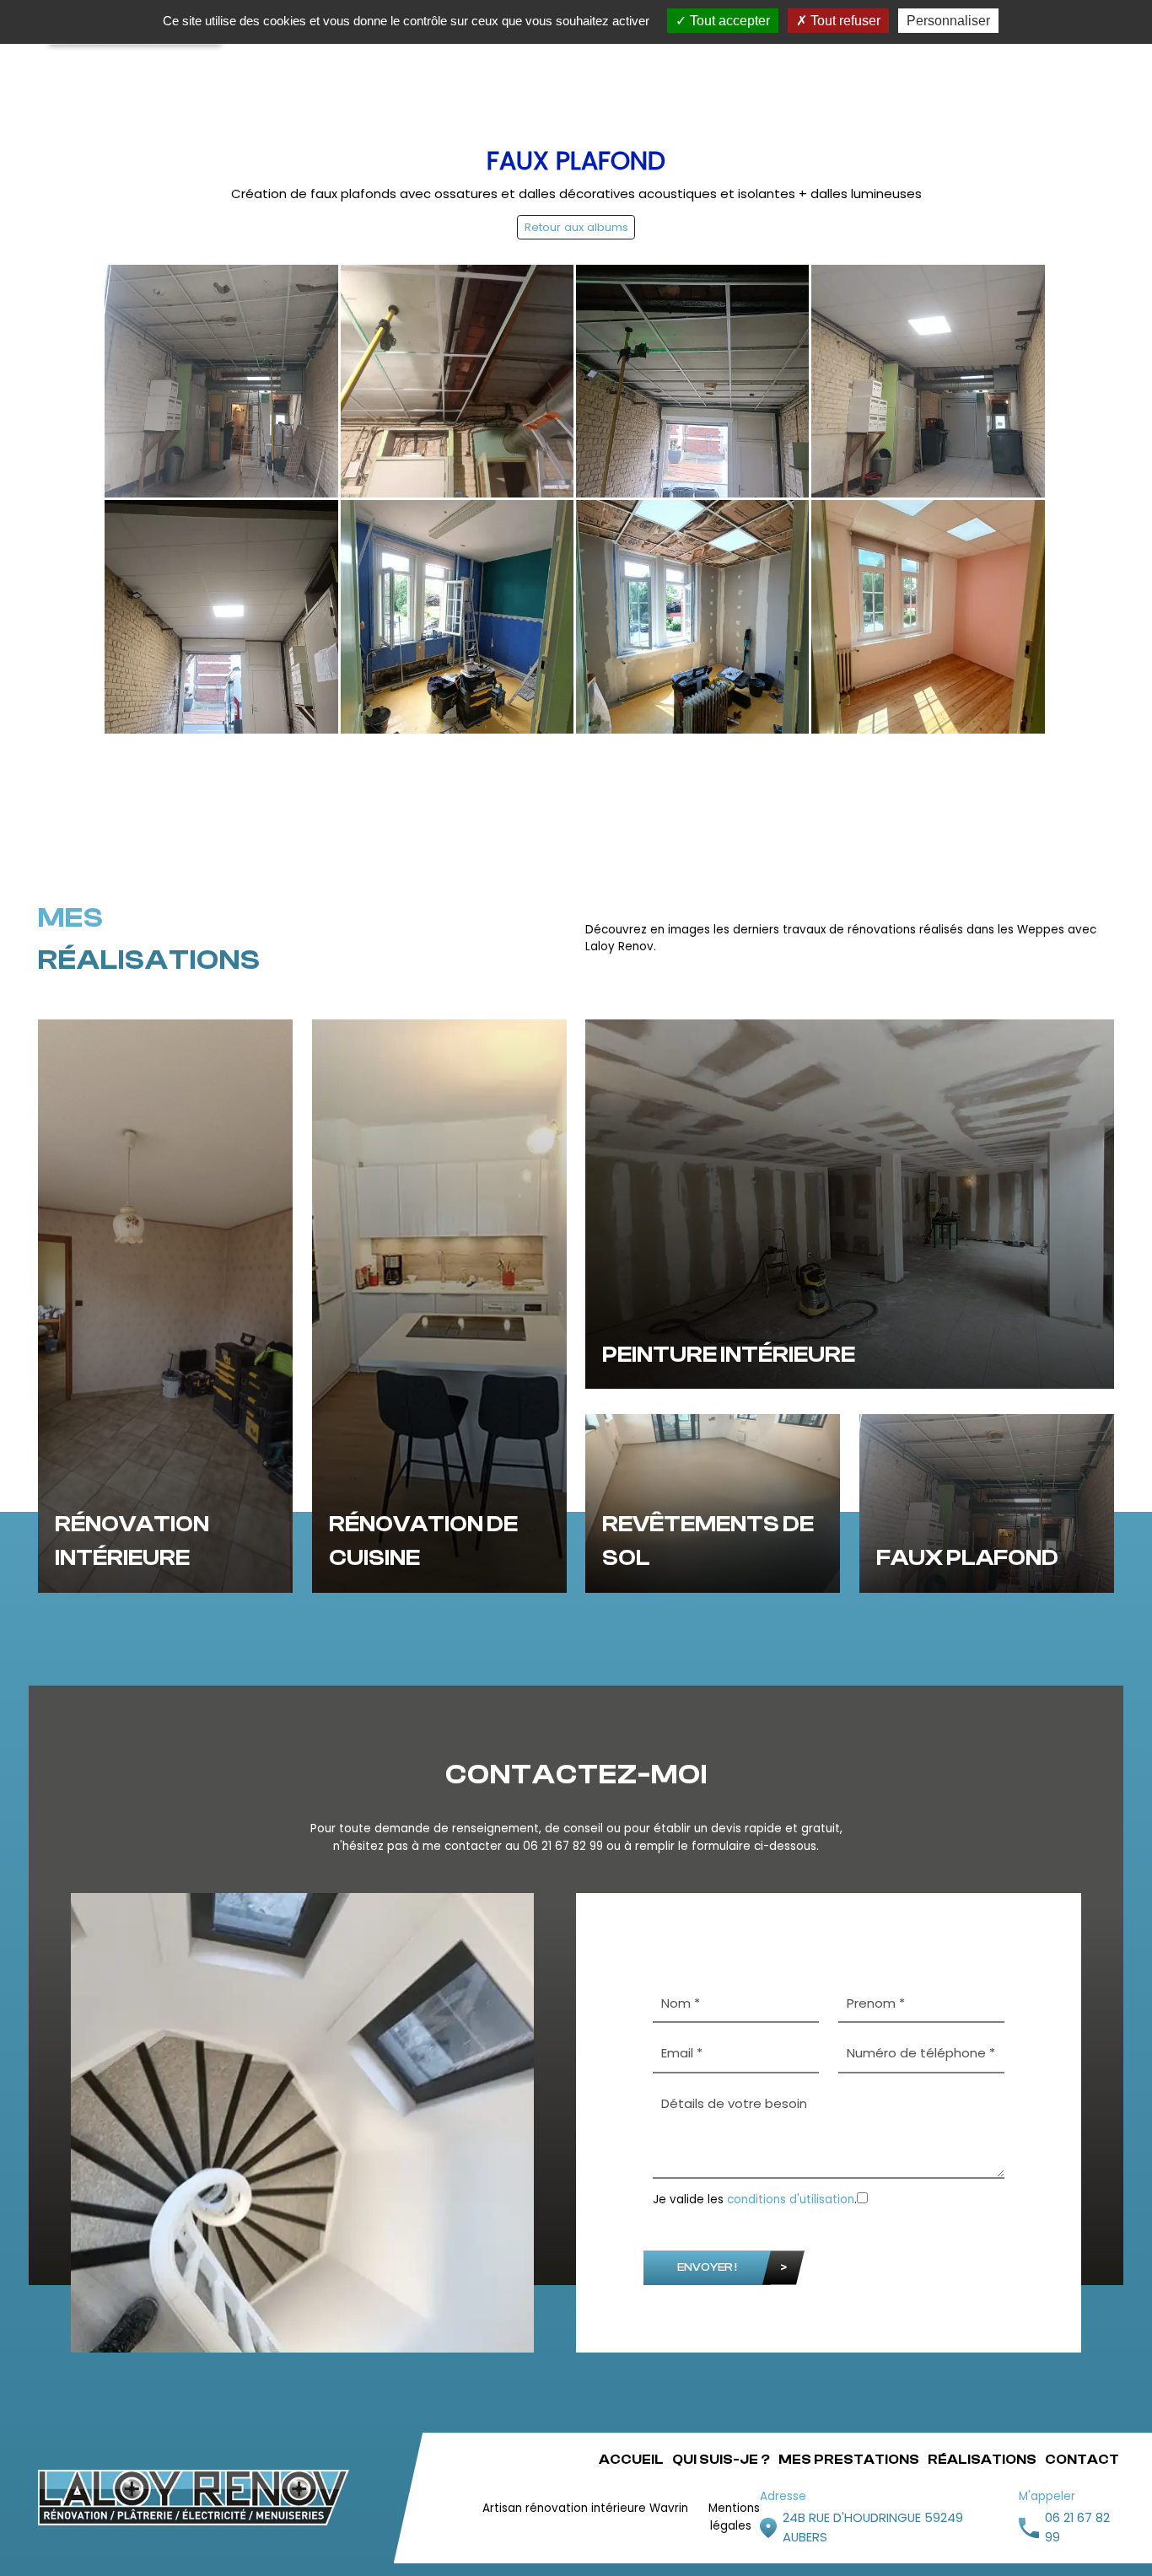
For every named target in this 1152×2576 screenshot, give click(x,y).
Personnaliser (948, 21)
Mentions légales (734, 2517)
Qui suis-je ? (721, 2460)
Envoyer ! (707, 2267)
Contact (1082, 2460)
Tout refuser (844, 21)
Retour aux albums (576, 227)
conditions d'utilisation (791, 2200)
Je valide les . (755, 2200)
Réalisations (982, 2460)
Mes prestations (849, 2460)
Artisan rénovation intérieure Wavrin (585, 2508)
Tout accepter (728, 21)
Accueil (631, 2460)
